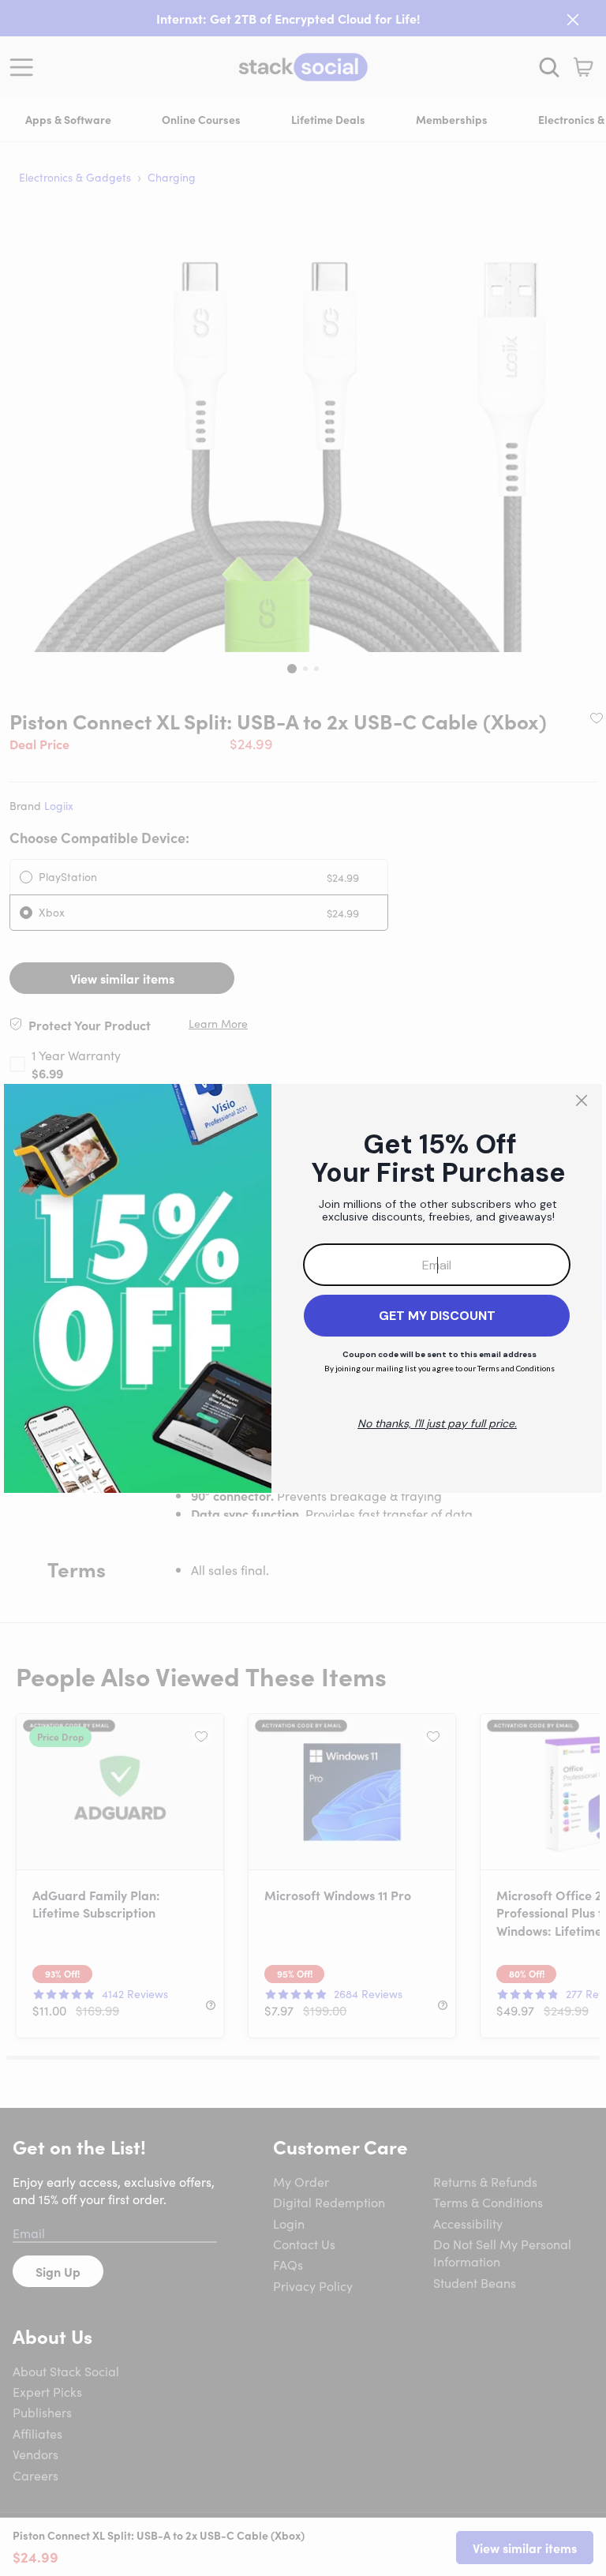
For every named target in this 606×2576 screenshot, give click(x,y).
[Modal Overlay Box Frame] (303, 1288)
